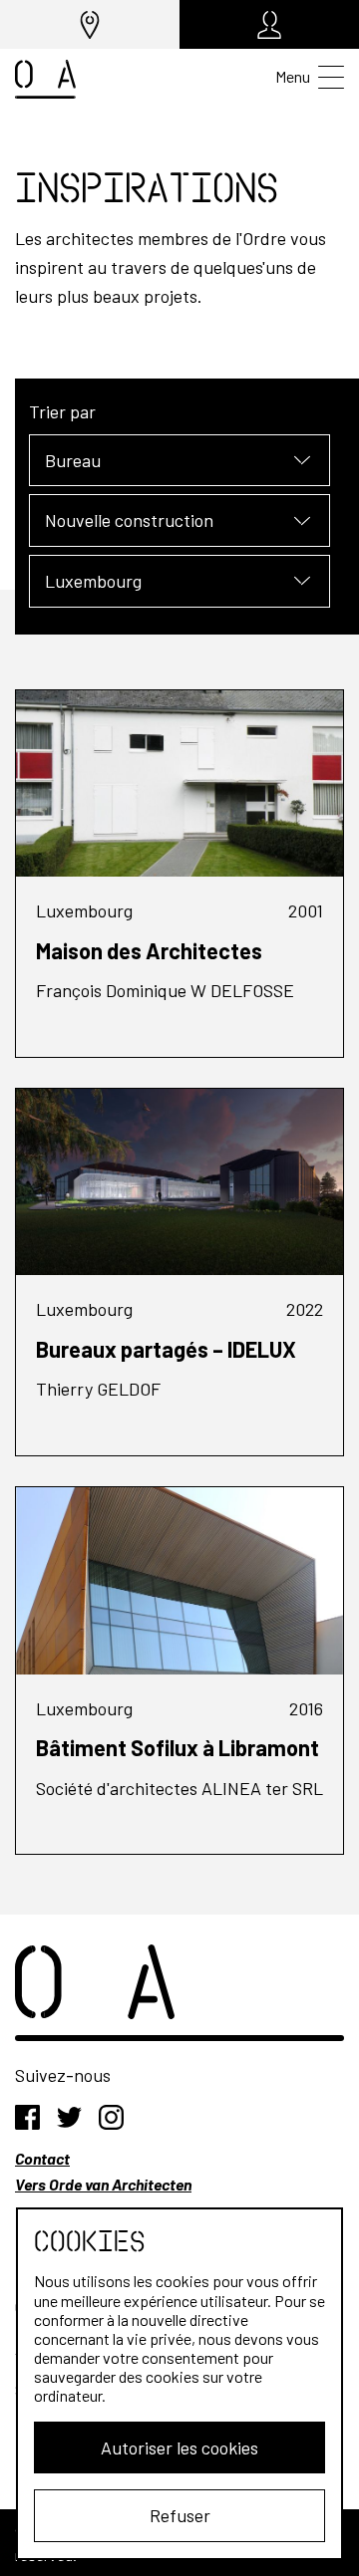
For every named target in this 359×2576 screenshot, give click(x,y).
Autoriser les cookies (179, 2447)
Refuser (180, 2515)
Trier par (62, 411)
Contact (42, 2158)
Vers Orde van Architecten (103, 2184)
